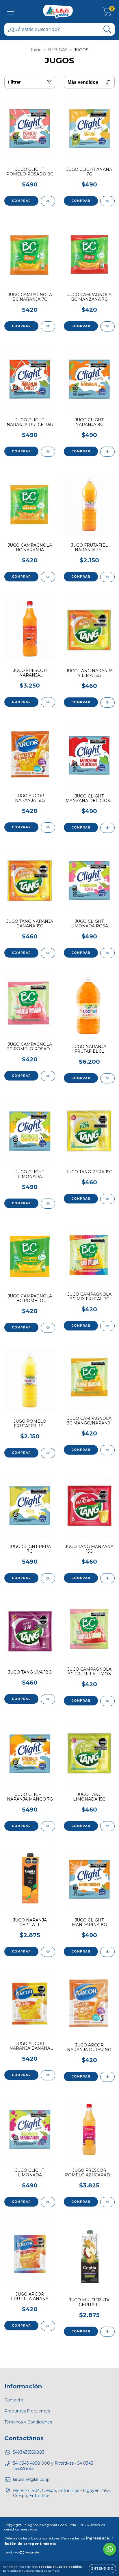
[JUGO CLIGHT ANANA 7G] (107, 201)
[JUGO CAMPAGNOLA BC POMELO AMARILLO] (48, 1328)
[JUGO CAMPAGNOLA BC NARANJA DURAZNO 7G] (48, 577)
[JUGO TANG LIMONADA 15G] (107, 1826)
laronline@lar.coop (31, 2479)
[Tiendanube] (22, 2553)
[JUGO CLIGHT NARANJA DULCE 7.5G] (48, 452)
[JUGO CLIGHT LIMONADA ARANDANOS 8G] (48, 2202)
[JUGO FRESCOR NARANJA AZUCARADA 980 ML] (48, 702)
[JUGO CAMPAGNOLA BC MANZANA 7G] (107, 326)
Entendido (102, 2569)
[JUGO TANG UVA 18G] (48, 1699)
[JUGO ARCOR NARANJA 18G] (48, 827)
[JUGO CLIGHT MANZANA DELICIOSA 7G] (107, 828)
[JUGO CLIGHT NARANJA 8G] (107, 452)
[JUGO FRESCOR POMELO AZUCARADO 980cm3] (107, 2202)
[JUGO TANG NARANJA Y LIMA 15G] (107, 703)
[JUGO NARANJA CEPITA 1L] (48, 1952)
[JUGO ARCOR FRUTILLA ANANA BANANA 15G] (48, 2326)
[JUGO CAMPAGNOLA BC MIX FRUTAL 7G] (107, 1326)
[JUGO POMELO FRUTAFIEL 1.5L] (48, 1453)
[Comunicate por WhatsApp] (110, 2549)
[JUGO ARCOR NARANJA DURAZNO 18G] (107, 2077)
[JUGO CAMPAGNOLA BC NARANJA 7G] (48, 326)
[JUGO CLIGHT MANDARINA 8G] (107, 1952)
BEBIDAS (58, 50)
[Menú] (11, 12)
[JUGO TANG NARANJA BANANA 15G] (48, 953)
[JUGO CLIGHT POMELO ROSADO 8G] (48, 201)
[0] (107, 13)
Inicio (36, 50)
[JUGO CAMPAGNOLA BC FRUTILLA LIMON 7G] (107, 1701)
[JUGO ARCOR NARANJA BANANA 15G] (48, 2075)
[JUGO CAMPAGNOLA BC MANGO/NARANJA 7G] (107, 1450)
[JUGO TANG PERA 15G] (107, 1199)
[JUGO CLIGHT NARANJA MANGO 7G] (48, 1826)
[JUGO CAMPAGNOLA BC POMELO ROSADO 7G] (48, 1076)
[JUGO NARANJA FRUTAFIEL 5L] (107, 1078)
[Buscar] (107, 29)
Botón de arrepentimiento (30, 2544)
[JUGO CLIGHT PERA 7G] (48, 1578)
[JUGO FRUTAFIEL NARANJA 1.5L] (107, 577)
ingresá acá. (98, 2538)
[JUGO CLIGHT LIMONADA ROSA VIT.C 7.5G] (107, 953)
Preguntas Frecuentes (27, 2411)
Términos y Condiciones (28, 2422)
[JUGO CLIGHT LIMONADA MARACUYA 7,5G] (48, 1204)
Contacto (14, 2400)
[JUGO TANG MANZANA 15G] (107, 1578)
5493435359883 (29, 2452)
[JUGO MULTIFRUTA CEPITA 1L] (107, 2332)
